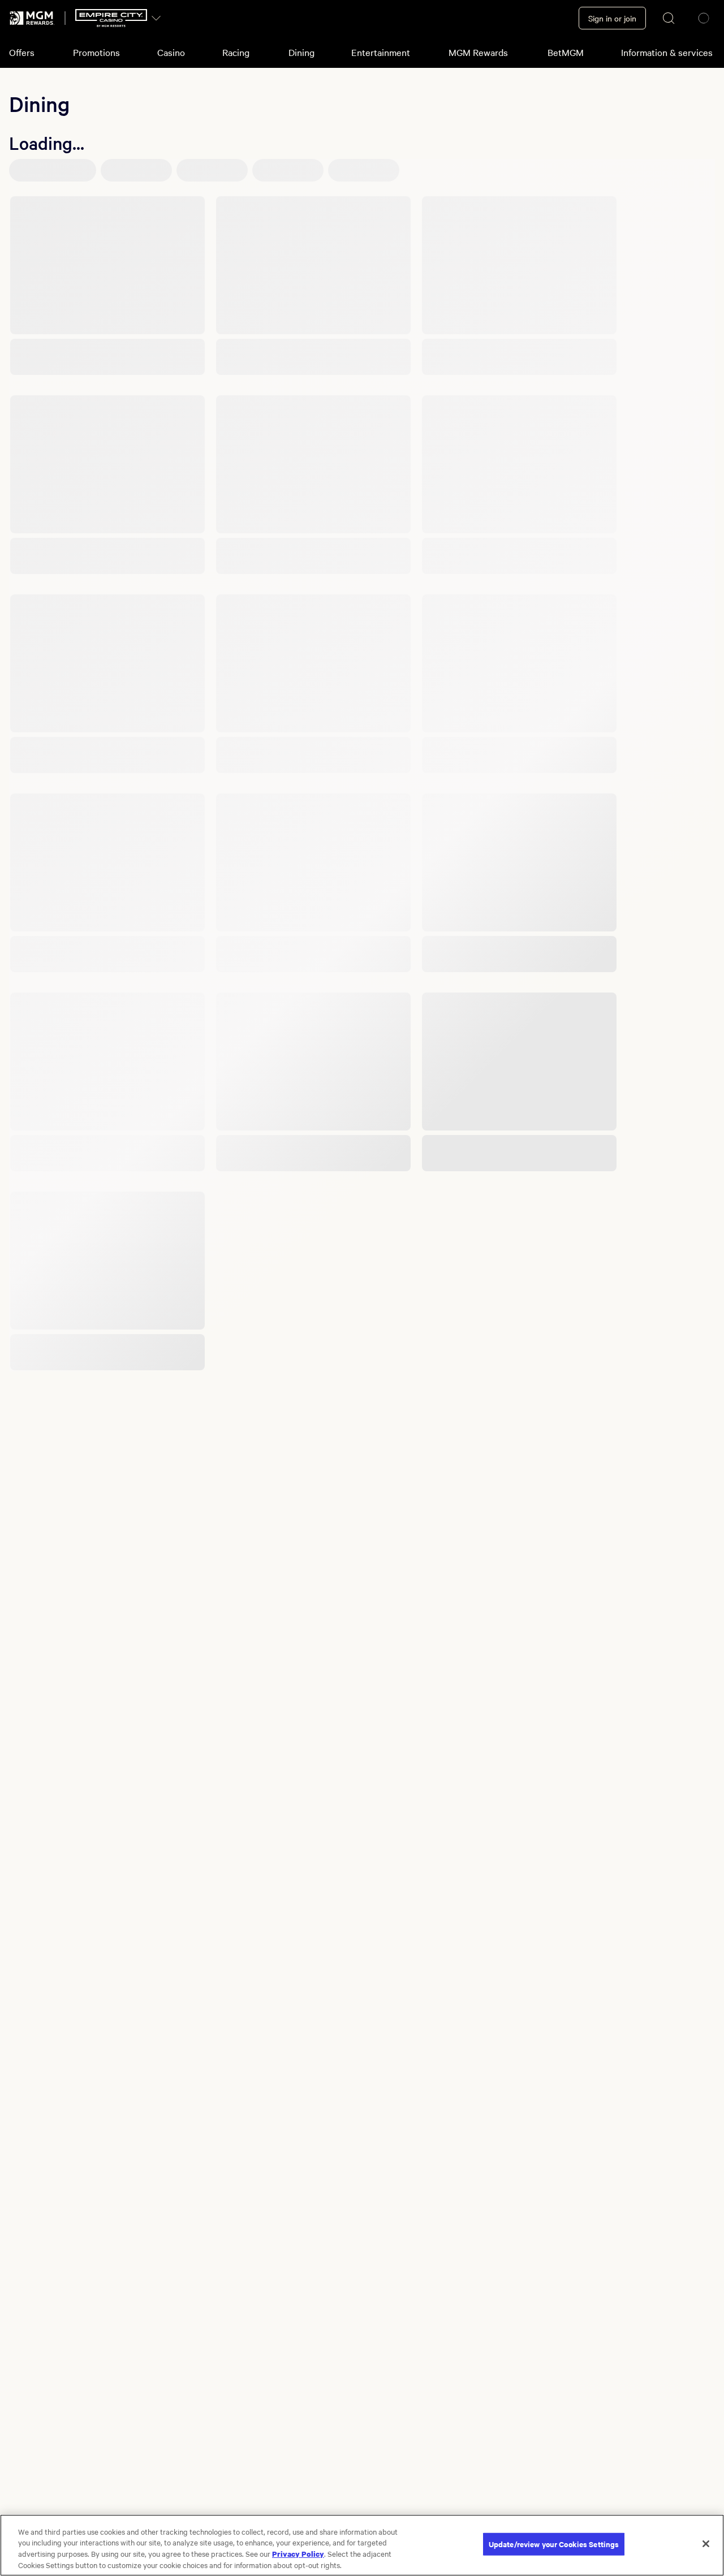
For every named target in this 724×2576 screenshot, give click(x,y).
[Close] (706, 2544)
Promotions (96, 52)
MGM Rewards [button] (478, 52)
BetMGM (566, 52)
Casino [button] (171, 52)
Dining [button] (301, 52)
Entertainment (381, 52)
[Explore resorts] (156, 18)
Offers (22, 52)
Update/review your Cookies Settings (554, 2544)
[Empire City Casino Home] (111, 18)
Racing (236, 52)
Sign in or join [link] (612, 18)
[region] (362, 2545)
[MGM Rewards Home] (32, 18)
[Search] (669, 18)
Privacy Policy (298, 2553)
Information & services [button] (667, 52)
